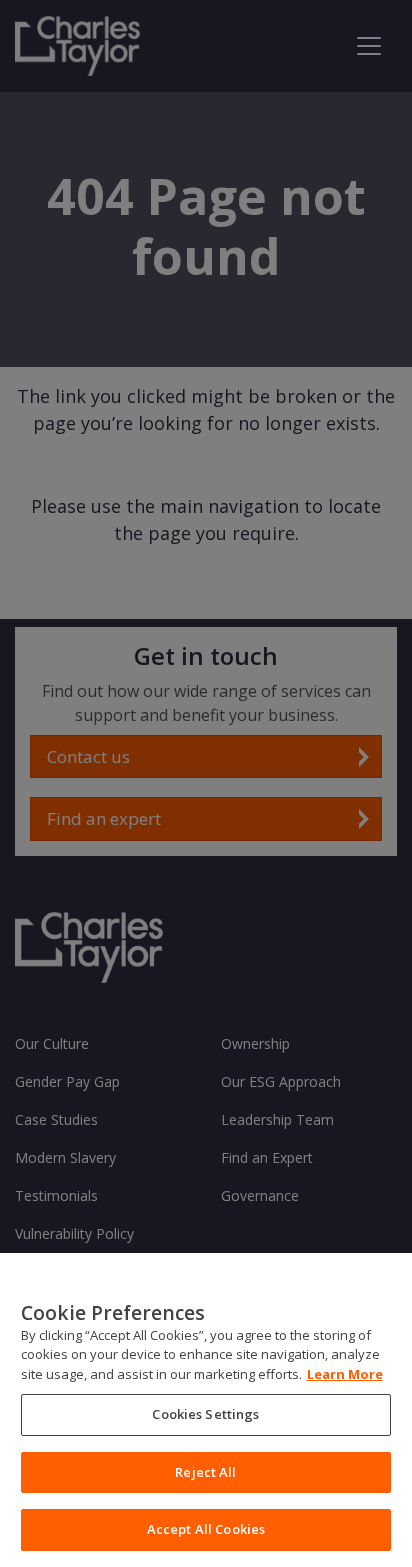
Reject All (205, 1472)
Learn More (345, 1374)
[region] (206, 1410)
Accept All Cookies (206, 1529)
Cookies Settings (205, 1414)
